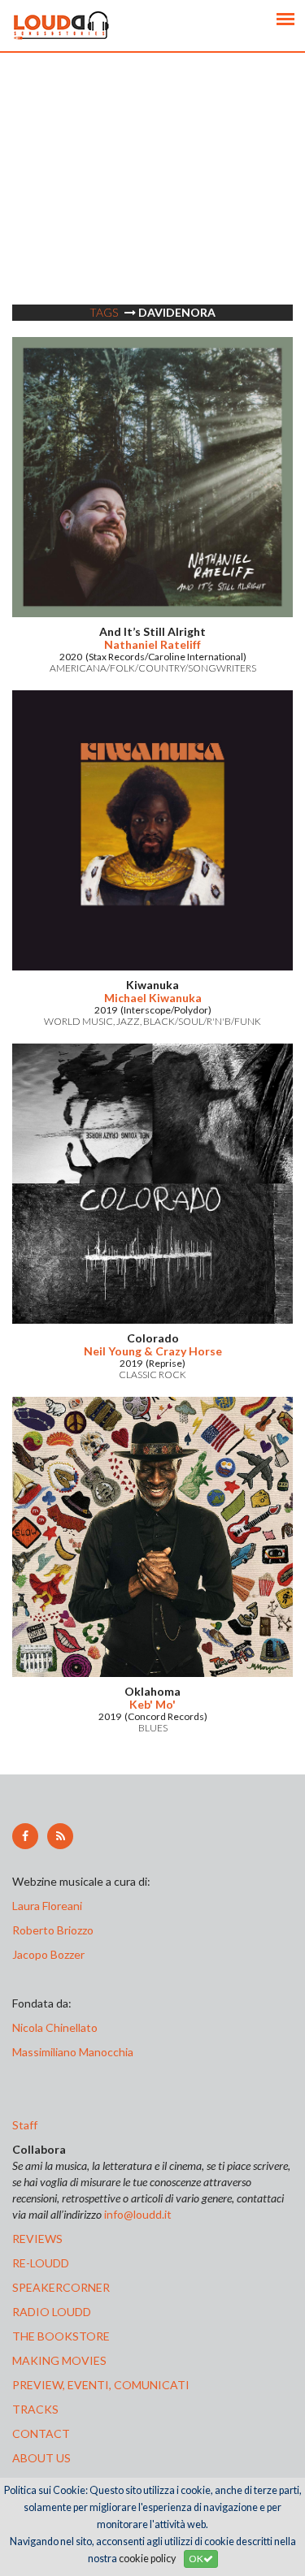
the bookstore (61, 2336)
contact (41, 2433)
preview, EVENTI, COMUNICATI (101, 2385)
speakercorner (61, 2287)
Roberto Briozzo (53, 1930)
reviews (37, 2239)
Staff (25, 2125)
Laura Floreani (50, 1906)
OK (196, 2559)
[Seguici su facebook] (25, 1836)
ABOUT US (41, 2458)
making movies (59, 2360)
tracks (35, 2409)
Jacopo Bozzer (48, 1954)
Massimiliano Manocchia (73, 2052)
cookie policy (147, 2559)
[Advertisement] (152, 205)
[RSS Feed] (60, 1836)
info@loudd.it (138, 2214)
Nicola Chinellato (55, 2027)
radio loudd (52, 2312)
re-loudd (41, 2263)
